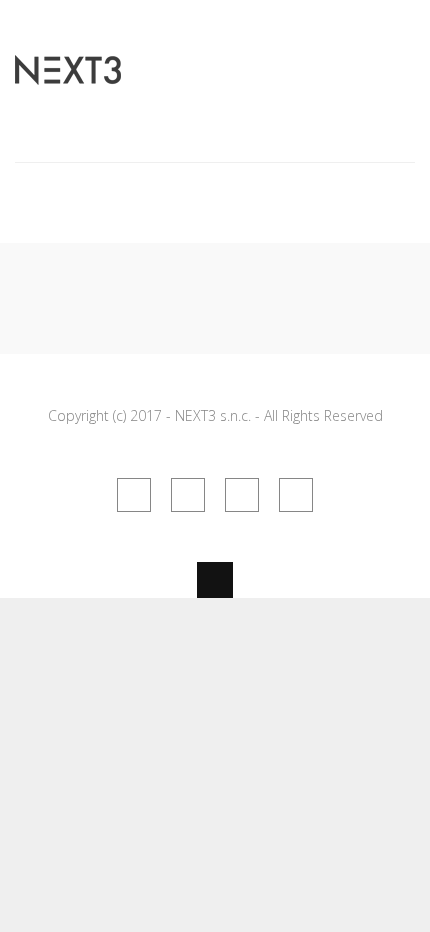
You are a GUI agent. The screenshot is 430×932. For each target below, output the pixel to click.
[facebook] (134, 495)
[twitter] (188, 495)
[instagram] (242, 495)
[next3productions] (296, 495)
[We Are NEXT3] (68, 73)
